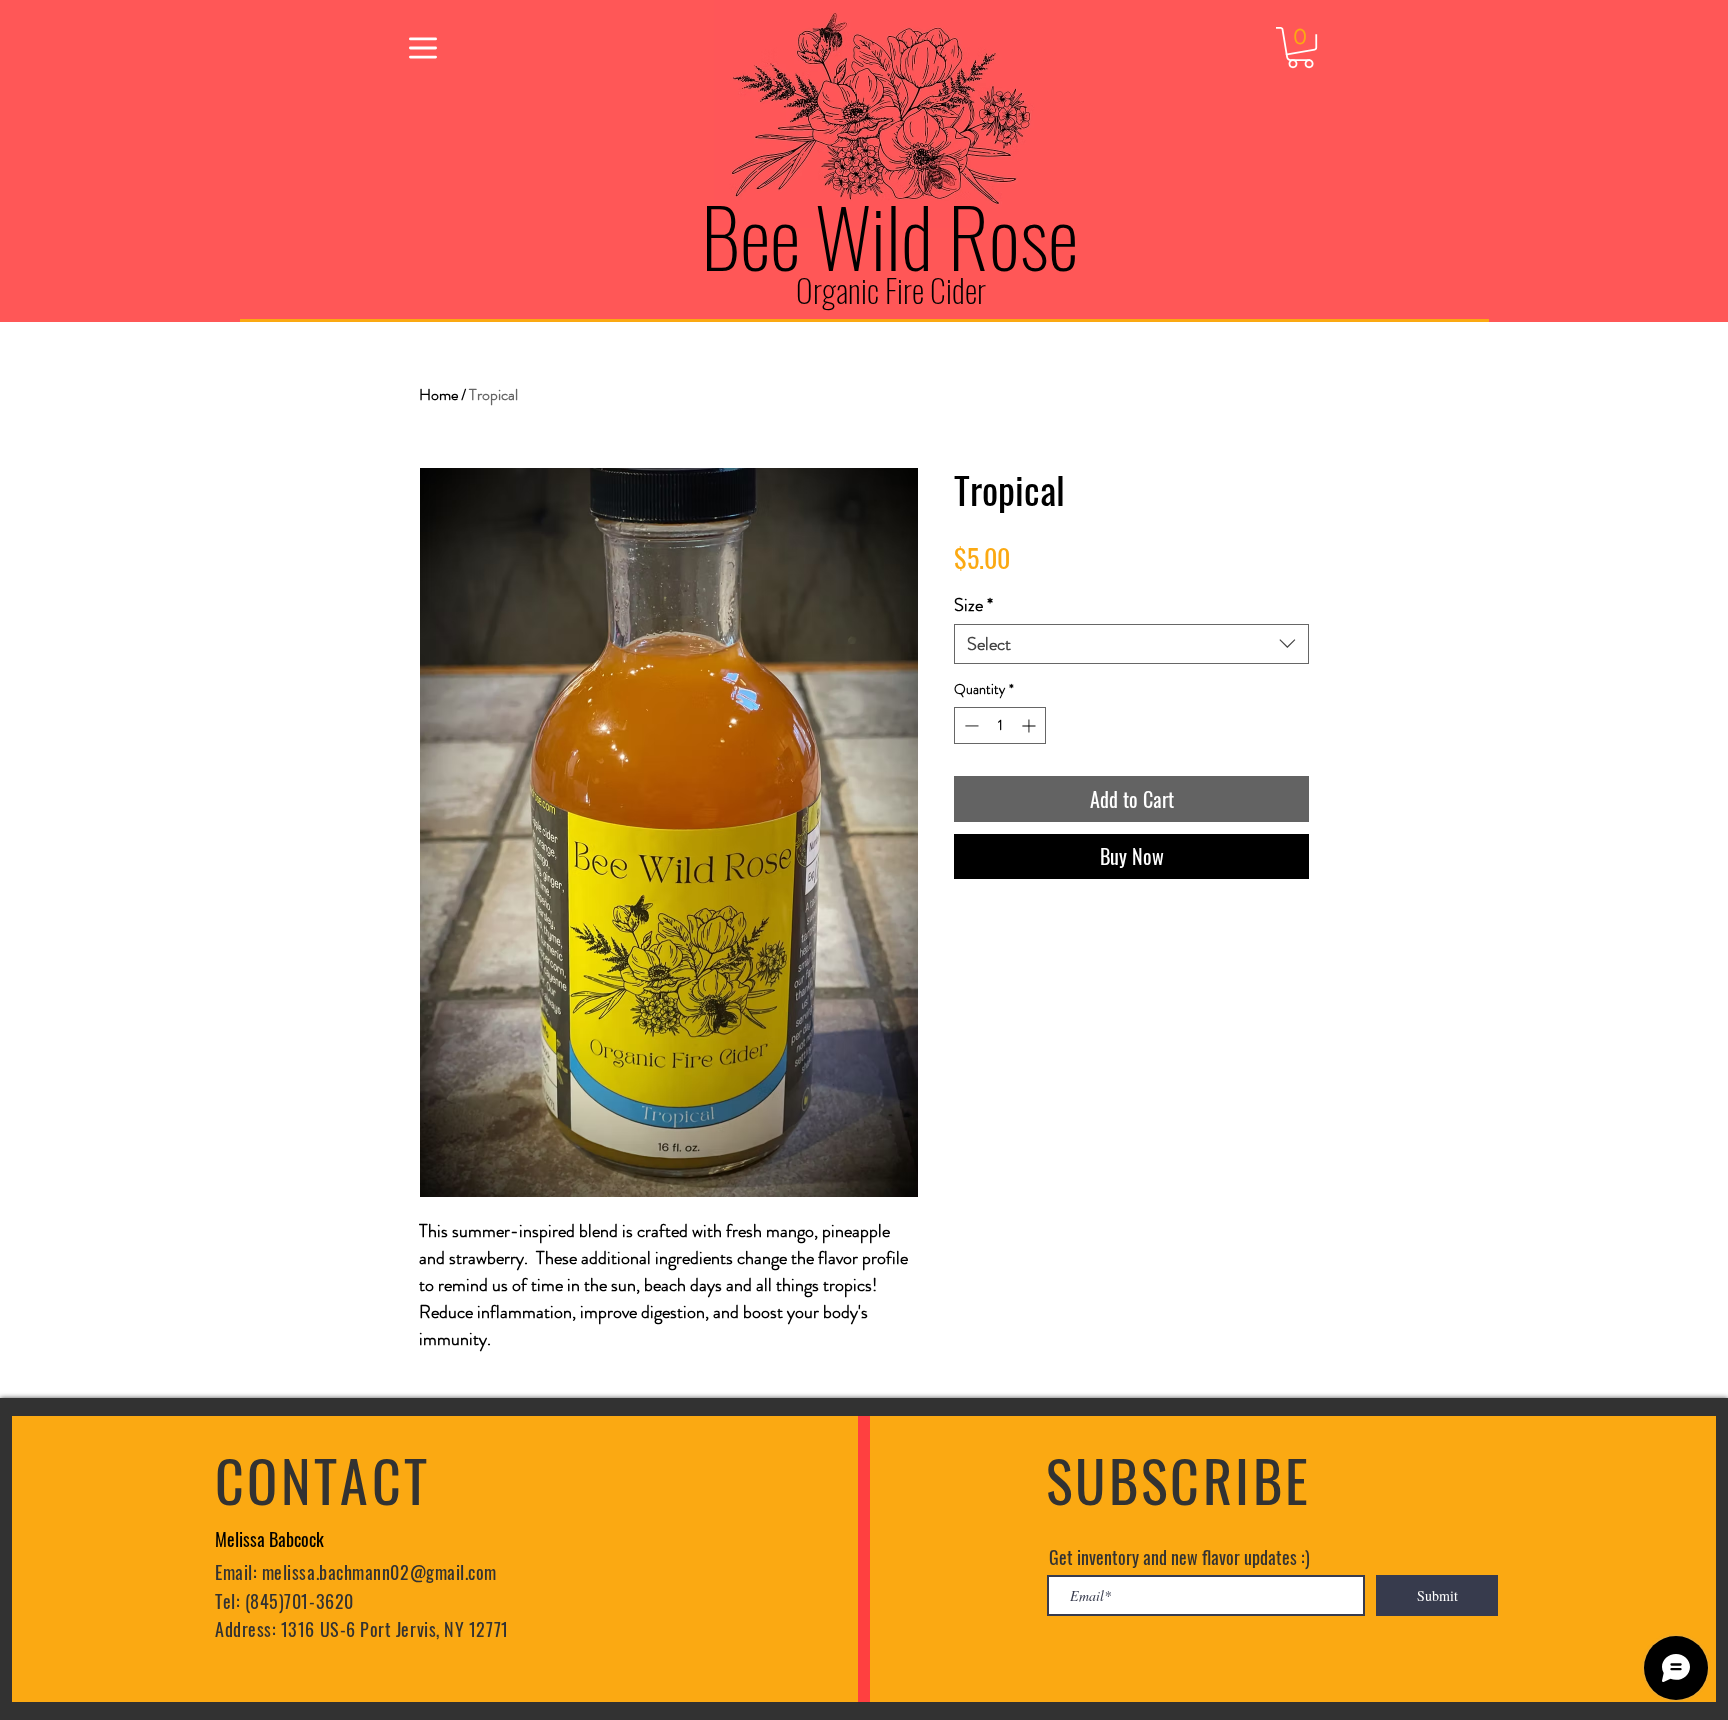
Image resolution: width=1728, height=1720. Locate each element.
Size (973, 605)
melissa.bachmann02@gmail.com (379, 1572)
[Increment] (1030, 725)
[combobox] (1131, 644)
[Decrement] (969, 725)
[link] (1300, 47)
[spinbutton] (1000, 725)
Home (438, 394)
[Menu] (422, 47)
